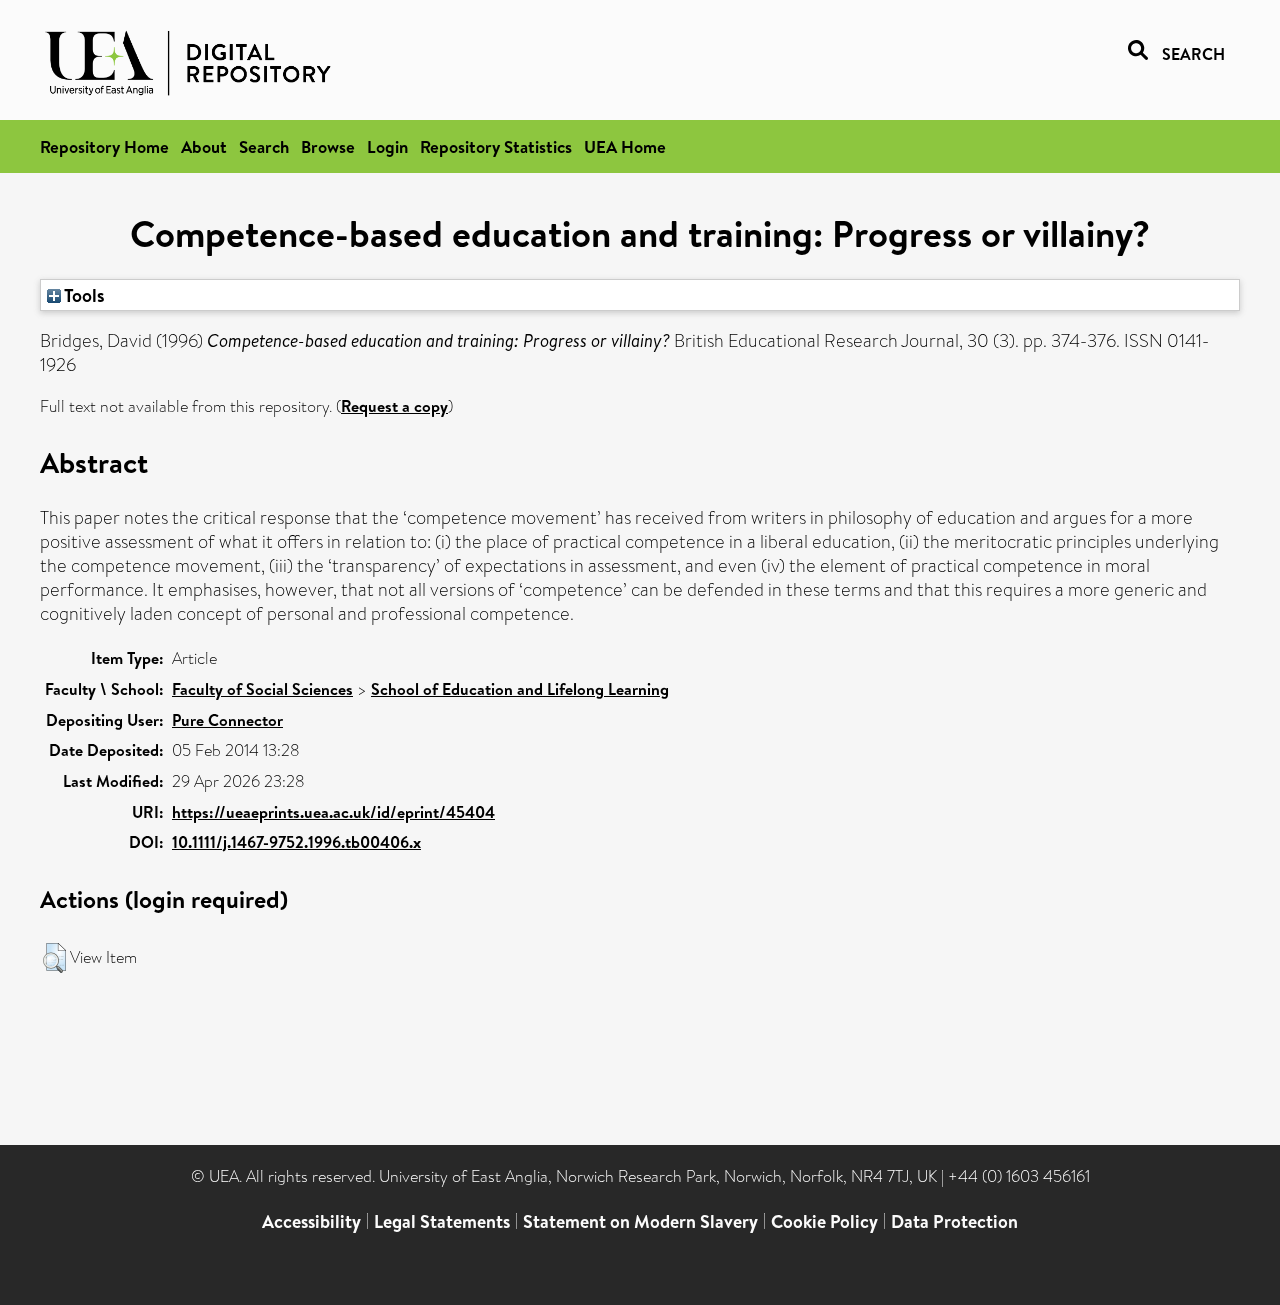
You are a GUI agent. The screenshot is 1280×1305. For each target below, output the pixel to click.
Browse (328, 146)
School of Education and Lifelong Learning (520, 689)
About (204, 146)
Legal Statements (442, 1221)
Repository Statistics (496, 146)
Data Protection (954, 1221)
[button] (54, 958)
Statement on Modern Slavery (640, 1221)
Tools (83, 295)
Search (264, 146)
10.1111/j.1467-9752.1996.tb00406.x (296, 842)
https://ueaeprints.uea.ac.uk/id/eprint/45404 (333, 812)
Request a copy (394, 406)
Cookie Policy (824, 1221)
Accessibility (311, 1221)
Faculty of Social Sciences (262, 689)
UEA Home (625, 146)
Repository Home (104, 146)
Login (387, 146)
